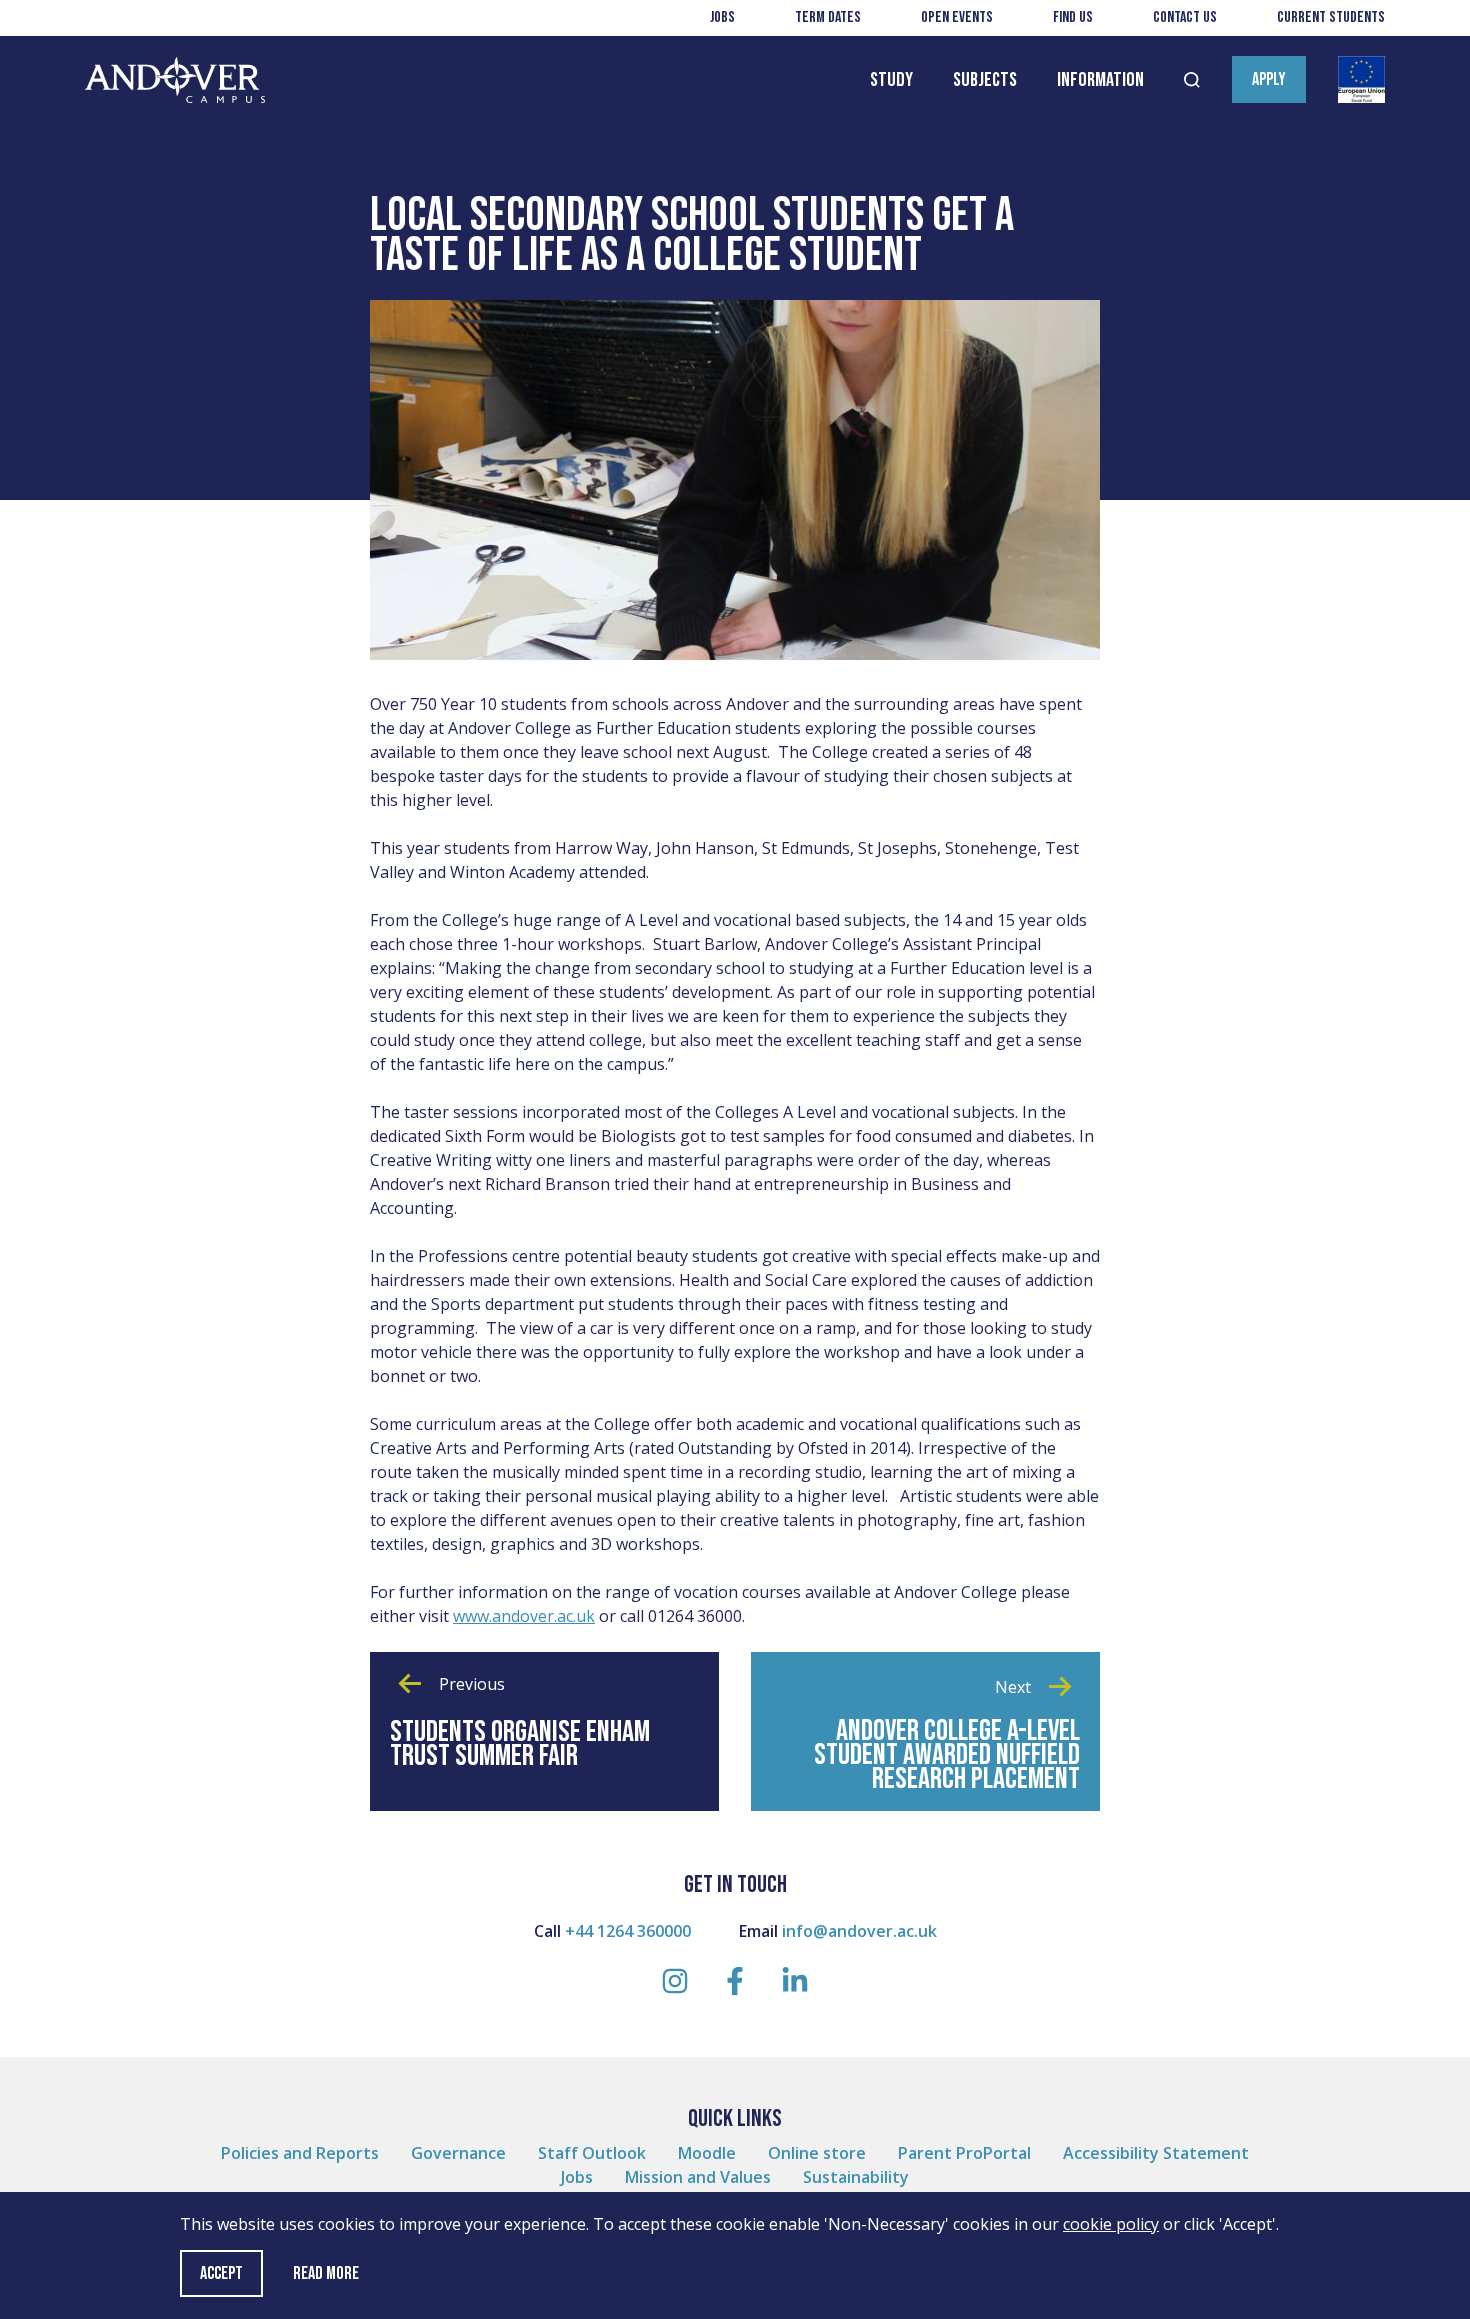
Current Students (1331, 17)
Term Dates (828, 17)
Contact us (1185, 17)
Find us (1073, 17)
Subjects (985, 80)
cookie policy (1111, 2224)
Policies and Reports (300, 2153)
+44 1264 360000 (628, 1931)
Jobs (722, 17)
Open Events (957, 17)
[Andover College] (175, 80)
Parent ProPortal (964, 2153)
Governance (458, 2153)
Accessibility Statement (1156, 2153)
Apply (1269, 79)
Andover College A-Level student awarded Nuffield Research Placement (947, 1755)
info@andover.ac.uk (859, 1931)
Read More (326, 2274)
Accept (221, 2273)
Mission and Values (698, 2177)
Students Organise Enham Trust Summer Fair (520, 1744)
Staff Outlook (592, 2153)
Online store (817, 2153)
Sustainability (856, 2177)
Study (891, 80)
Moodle (707, 2153)
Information (1100, 80)
